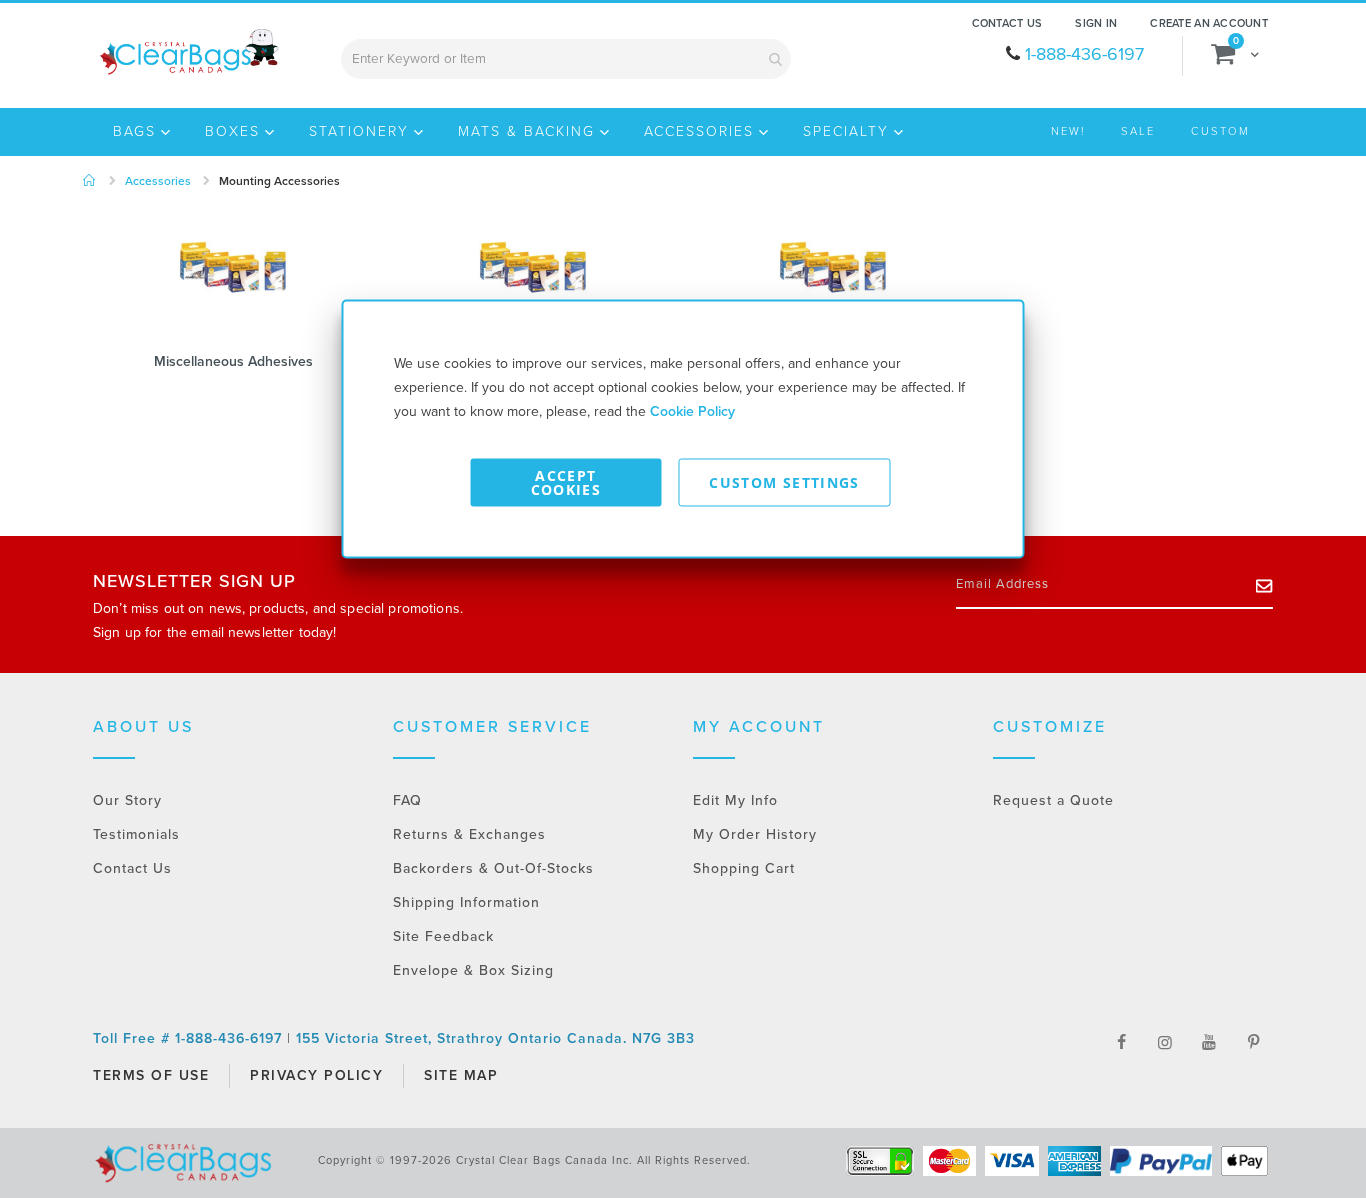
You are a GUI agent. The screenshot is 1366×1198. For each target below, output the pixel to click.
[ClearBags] (187, 52)
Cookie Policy (692, 411)
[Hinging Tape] (833, 276)
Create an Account (1209, 23)
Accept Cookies (566, 482)
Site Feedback (443, 936)
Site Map (461, 1075)
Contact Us (1007, 23)
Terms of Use (151, 1075)
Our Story (127, 800)
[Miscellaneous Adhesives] (233, 276)
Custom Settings (784, 482)
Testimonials (136, 834)
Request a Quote (1053, 800)
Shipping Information (466, 902)
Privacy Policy (316, 1075)
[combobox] (566, 59)
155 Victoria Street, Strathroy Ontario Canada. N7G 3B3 (495, 1038)
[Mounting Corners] (533, 276)
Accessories (158, 181)
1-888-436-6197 (1084, 54)
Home (90, 181)
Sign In (1096, 23)
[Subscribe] (1264, 585)
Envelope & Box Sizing (473, 970)
